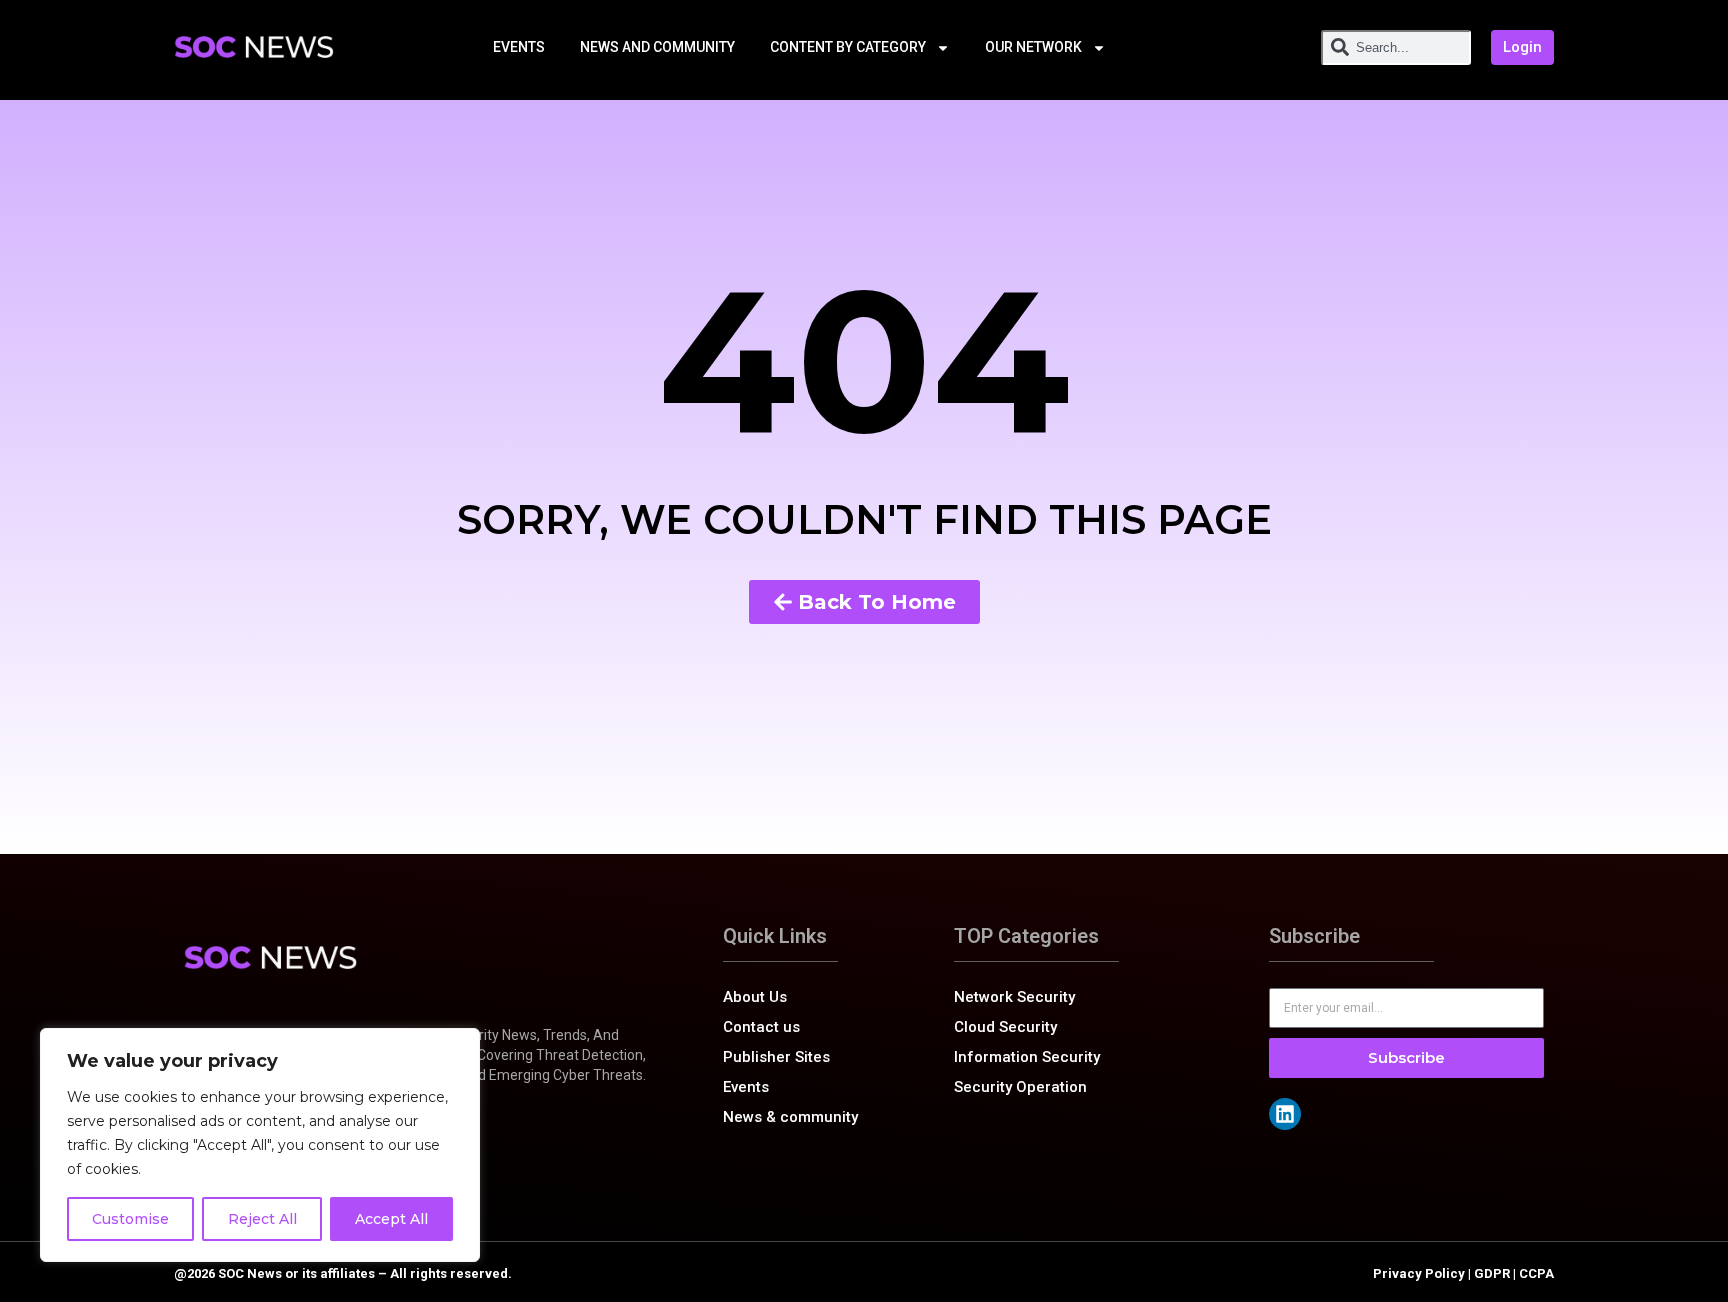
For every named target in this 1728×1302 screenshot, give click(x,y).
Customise (130, 1219)
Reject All (262, 1219)
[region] (260, 1145)
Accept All (391, 1219)
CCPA (1536, 1273)
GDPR (1492, 1273)
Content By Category (848, 47)
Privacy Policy (1419, 1273)
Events (519, 47)
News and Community (657, 47)
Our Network (1033, 47)
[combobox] (1396, 47)
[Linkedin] (1285, 1114)
